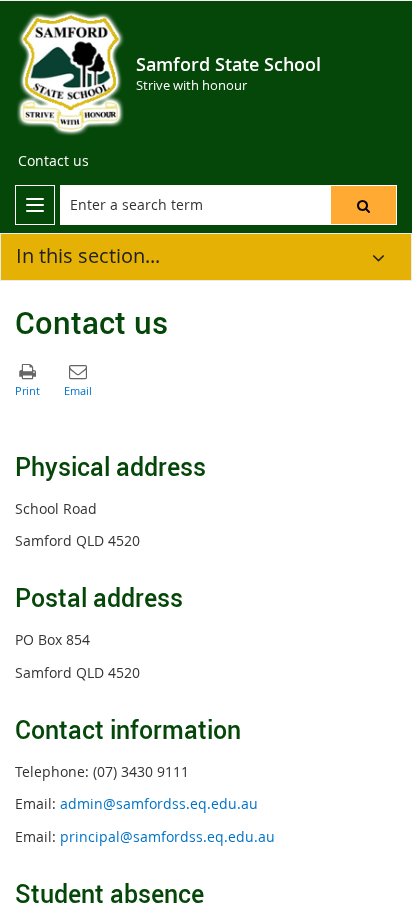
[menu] (35, 205)
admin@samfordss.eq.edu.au (159, 803)
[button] (363, 205)
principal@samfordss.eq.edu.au (167, 836)
